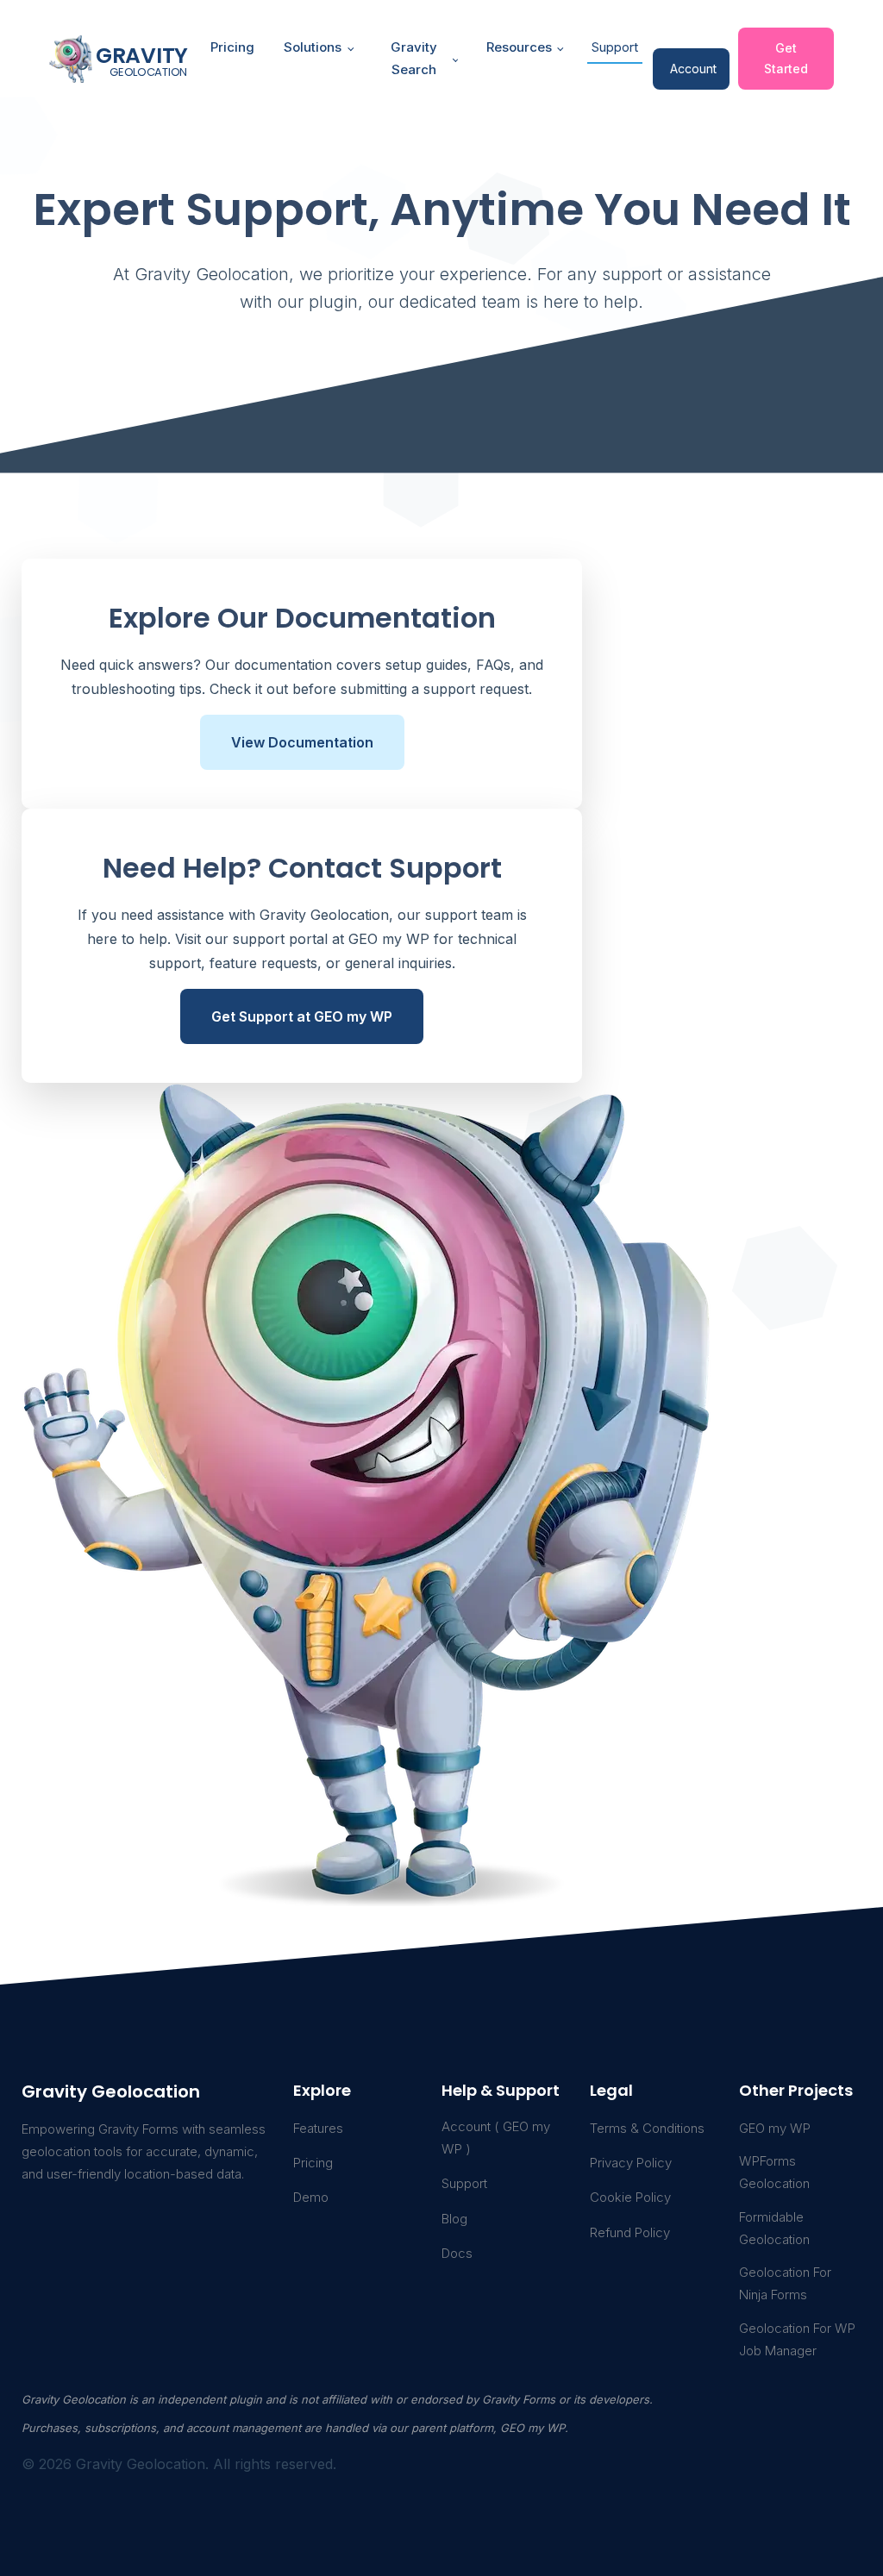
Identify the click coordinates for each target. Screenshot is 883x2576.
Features (318, 2128)
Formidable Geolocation (774, 2228)
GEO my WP (775, 2128)
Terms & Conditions (647, 2128)
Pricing (232, 47)
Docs (457, 2253)
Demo (311, 2197)
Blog (454, 2219)
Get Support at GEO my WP (302, 1016)
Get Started (786, 58)
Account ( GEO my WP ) (496, 2138)
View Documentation (302, 742)
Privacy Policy (631, 2163)
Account (693, 69)
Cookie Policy (630, 2197)
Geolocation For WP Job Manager (797, 2339)
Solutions (313, 47)
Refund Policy (630, 2232)
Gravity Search (414, 58)
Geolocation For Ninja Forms (785, 2283)
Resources (519, 47)
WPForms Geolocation (774, 2172)
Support (615, 47)
